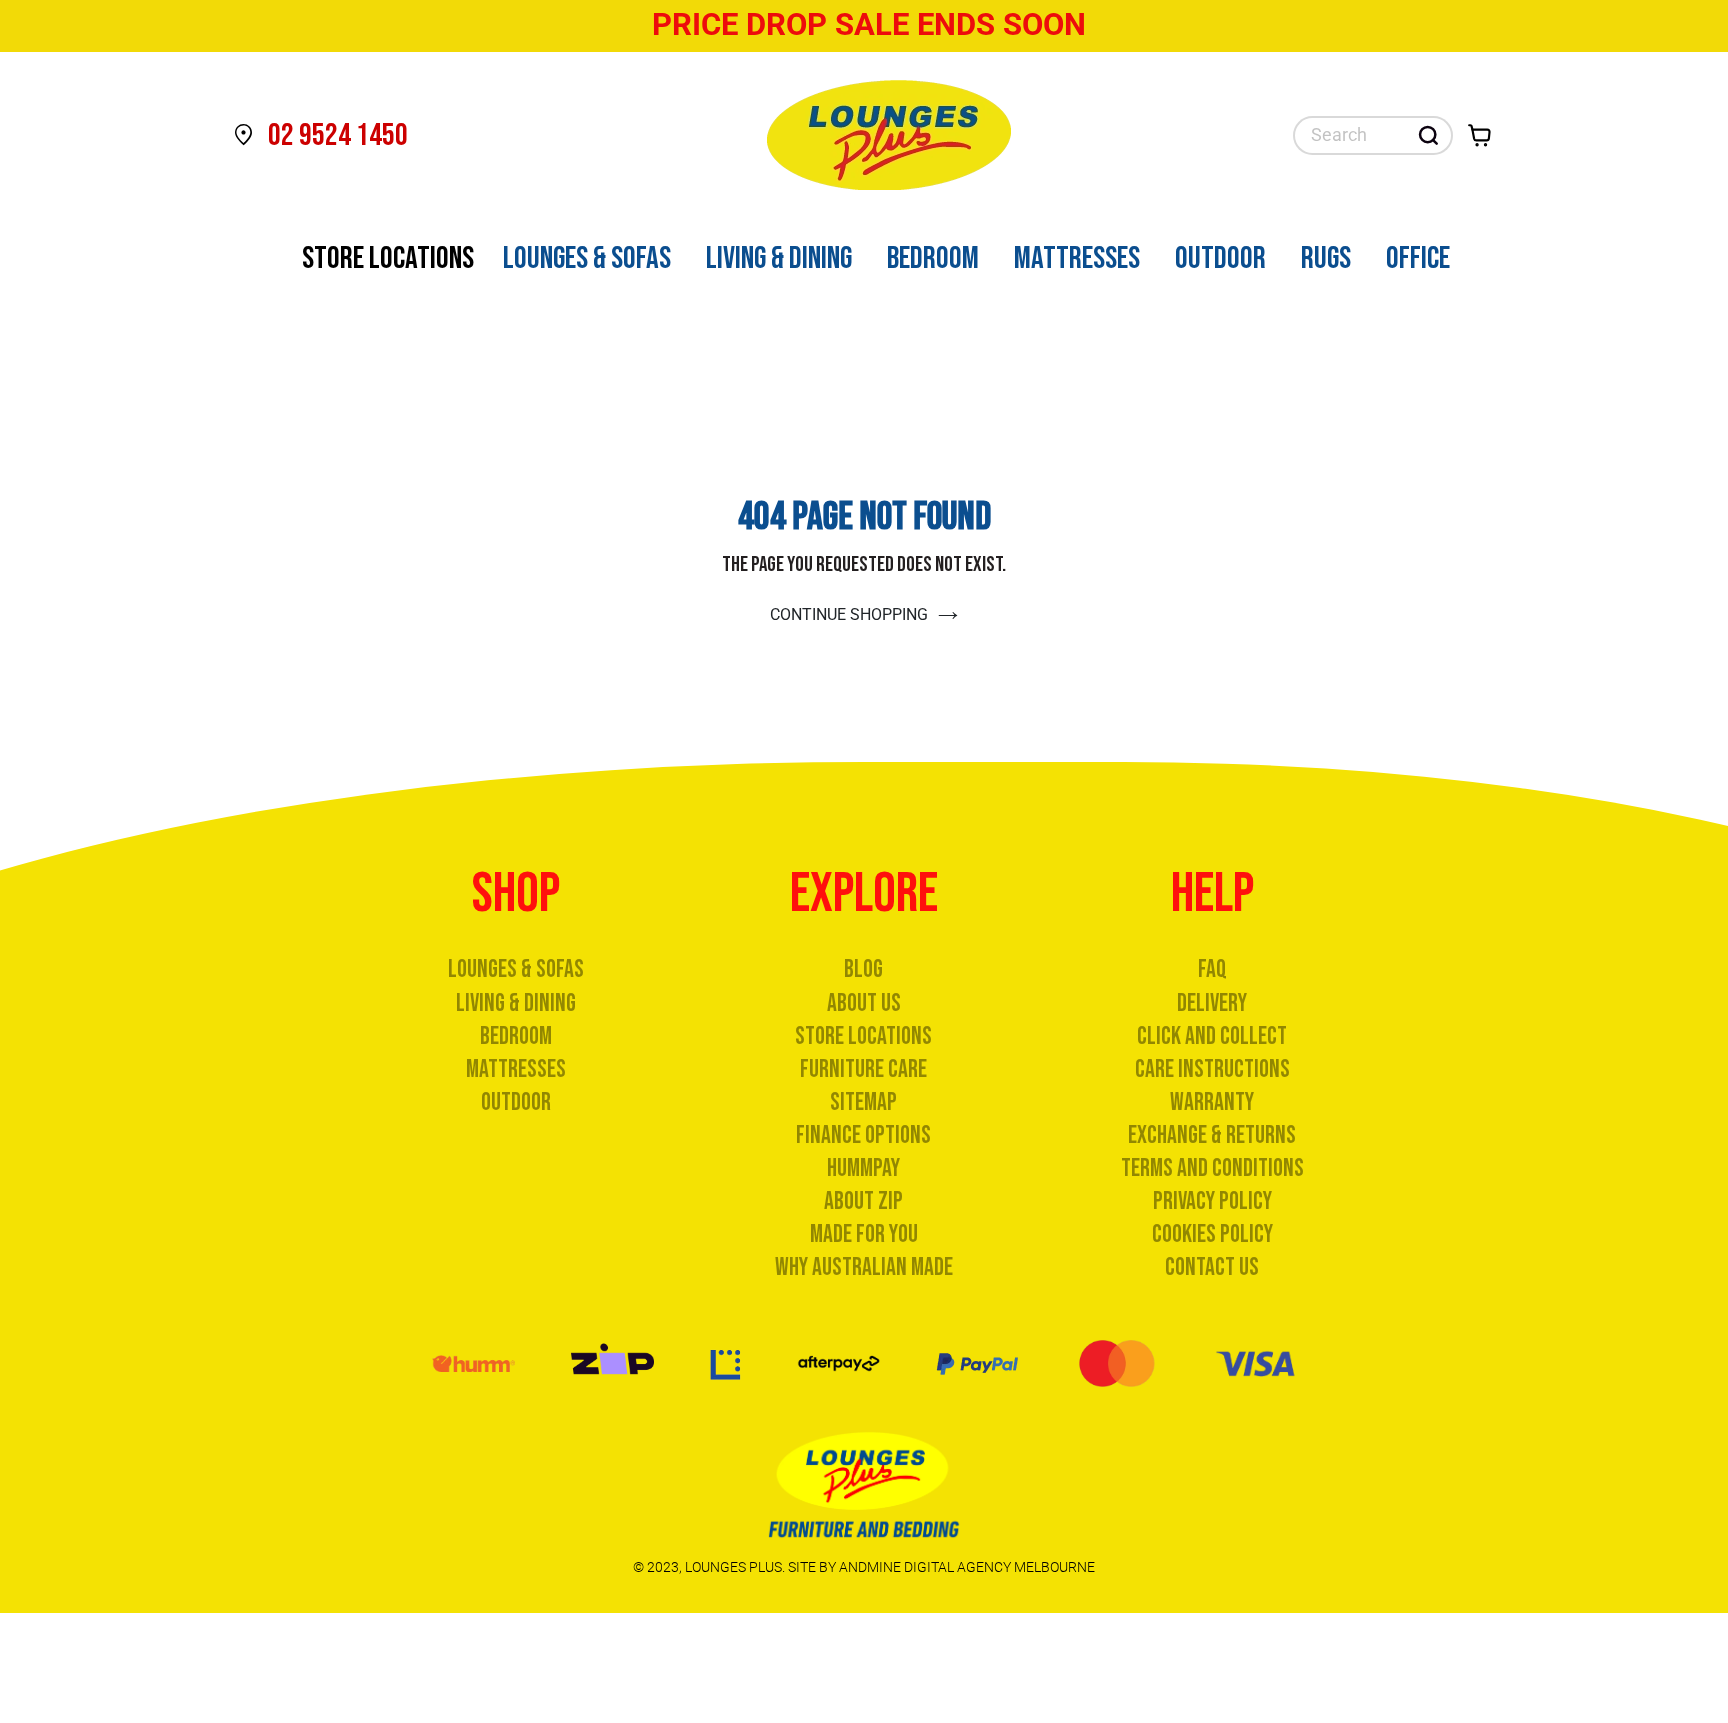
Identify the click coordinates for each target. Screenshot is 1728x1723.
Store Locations (863, 1036)
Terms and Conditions (1212, 1168)
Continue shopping (849, 614)
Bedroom (516, 1036)
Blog (863, 969)
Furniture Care (863, 1069)
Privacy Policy (1212, 1201)
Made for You (864, 1234)
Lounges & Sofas (516, 969)
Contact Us (1212, 1267)
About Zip (863, 1201)
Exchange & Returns (1212, 1135)
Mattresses (516, 1069)
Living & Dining (516, 1003)
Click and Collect (1212, 1036)
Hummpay (863, 1168)
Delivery (1212, 1003)
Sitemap (863, 1102)
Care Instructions (1212, 1069)
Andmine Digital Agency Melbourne (967, 1567)
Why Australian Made (864, 1267)
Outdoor (516, 1102)
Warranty (1212, 1102)
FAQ (1212, 969)
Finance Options (863, 1135)
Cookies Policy (1212, 1234)
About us (864, 1003)
